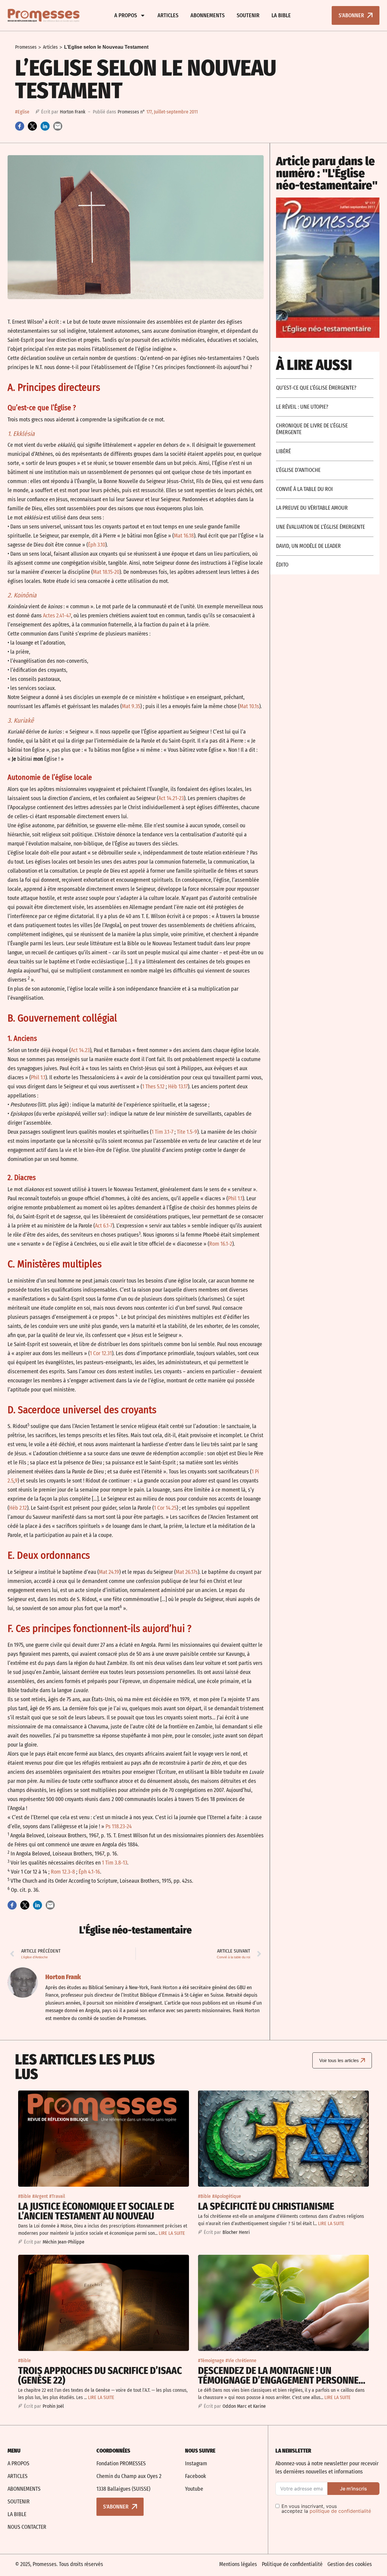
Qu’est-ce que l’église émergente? (316, 388)
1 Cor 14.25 (165, 1508)
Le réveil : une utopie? (302, 407)
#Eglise (22, 112)
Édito (282, 565)
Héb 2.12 (18, 1508)
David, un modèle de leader (308, 546)
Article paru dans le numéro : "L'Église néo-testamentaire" (327, 173)
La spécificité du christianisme (266, 2206)
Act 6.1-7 (104, 1226)
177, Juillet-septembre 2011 (172, 112)
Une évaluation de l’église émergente (320, 527)
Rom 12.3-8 (63, 1872)
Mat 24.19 (109, 1572)
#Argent (40, 2196)
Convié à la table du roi (304, 489)
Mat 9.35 (131, 706)
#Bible (24, 2196)
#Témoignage (211, 2360)
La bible (281, 15)
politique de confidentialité (340, 2511)
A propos (126, 15)
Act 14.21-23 (171, 798)
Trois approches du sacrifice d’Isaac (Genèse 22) (100, 2375)
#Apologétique (227, 2196)
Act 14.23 (80, 1050)
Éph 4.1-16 (89, 1872)
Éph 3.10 (97, 545)
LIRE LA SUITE (172, 2233)
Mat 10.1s (249, 706)
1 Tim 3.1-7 (162, 1132)
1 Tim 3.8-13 (115, 1863)
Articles (168, 15)
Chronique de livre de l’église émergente (312, 429)
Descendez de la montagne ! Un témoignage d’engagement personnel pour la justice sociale (281, 2380)
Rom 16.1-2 (221, 1244)
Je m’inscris (353, 2489)
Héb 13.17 (178, 1087)
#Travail (57, 2196)
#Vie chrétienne (241, 2360)
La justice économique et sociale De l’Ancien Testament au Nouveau (96, 2211)
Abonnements (208, 15)
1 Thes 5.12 (153, 1087)
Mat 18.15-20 (106, 572)
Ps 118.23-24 (119, 1826)
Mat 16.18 (184, 536)
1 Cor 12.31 (101, 1353)
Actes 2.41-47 (57, 616)
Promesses (26, 47)
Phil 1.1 (38, 1077)
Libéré (283, 451)
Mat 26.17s (187, 1572)
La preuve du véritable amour (312, 508)
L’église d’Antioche (298, 470)
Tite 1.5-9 (187, 1132)
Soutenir (248, 15)
